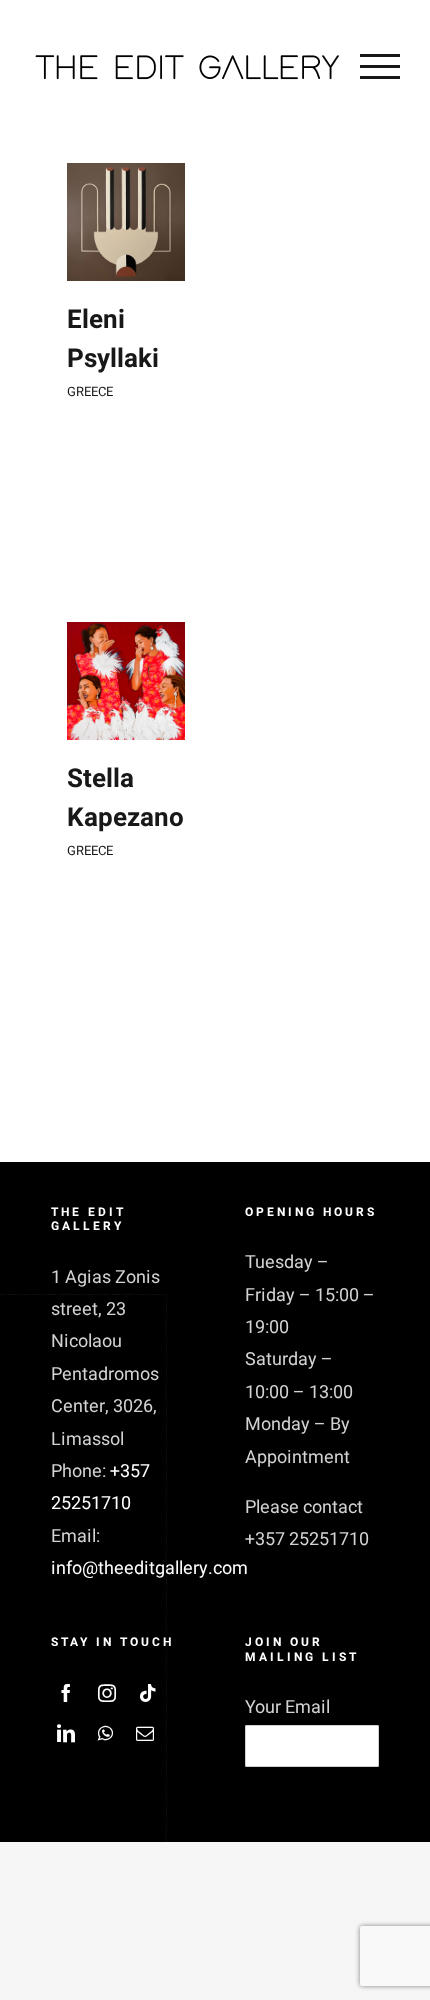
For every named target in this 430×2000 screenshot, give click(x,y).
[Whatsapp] (105, 1733)
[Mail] (145, 1733)
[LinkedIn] (66, 1733)
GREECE (90, 391)
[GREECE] (126, 222)
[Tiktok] (148, 1693)
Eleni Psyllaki (113, 339)
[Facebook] (66, 1693)
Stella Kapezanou (133, 798)
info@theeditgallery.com (149, 1568)
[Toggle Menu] (380, 66)
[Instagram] (107, 1693)
